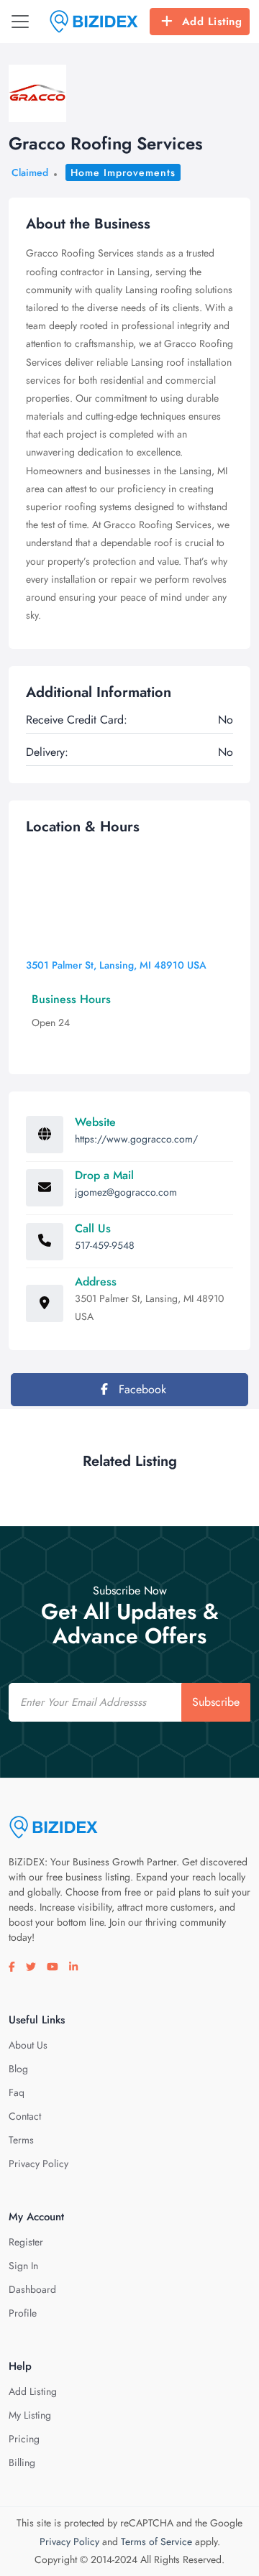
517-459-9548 (105, 1245)
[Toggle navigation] (20, 22)
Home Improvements (123, 172)
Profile (23, 2313)
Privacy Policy (38, 2164)
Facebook (141, 1389)
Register (26, 2242)
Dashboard (32, 2289)
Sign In (23, 2266)
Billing (22, 2462)
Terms (21, 2140)
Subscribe (216, 1702)
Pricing (24, 2439)
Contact (25, 2116)
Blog (18, 2069)
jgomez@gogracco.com (126, 1192)
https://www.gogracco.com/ (136, 1139)
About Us (28, 2045)
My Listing (30, 2415)
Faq (17, 2092)
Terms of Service (156, 2542)
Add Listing (212, 22)
